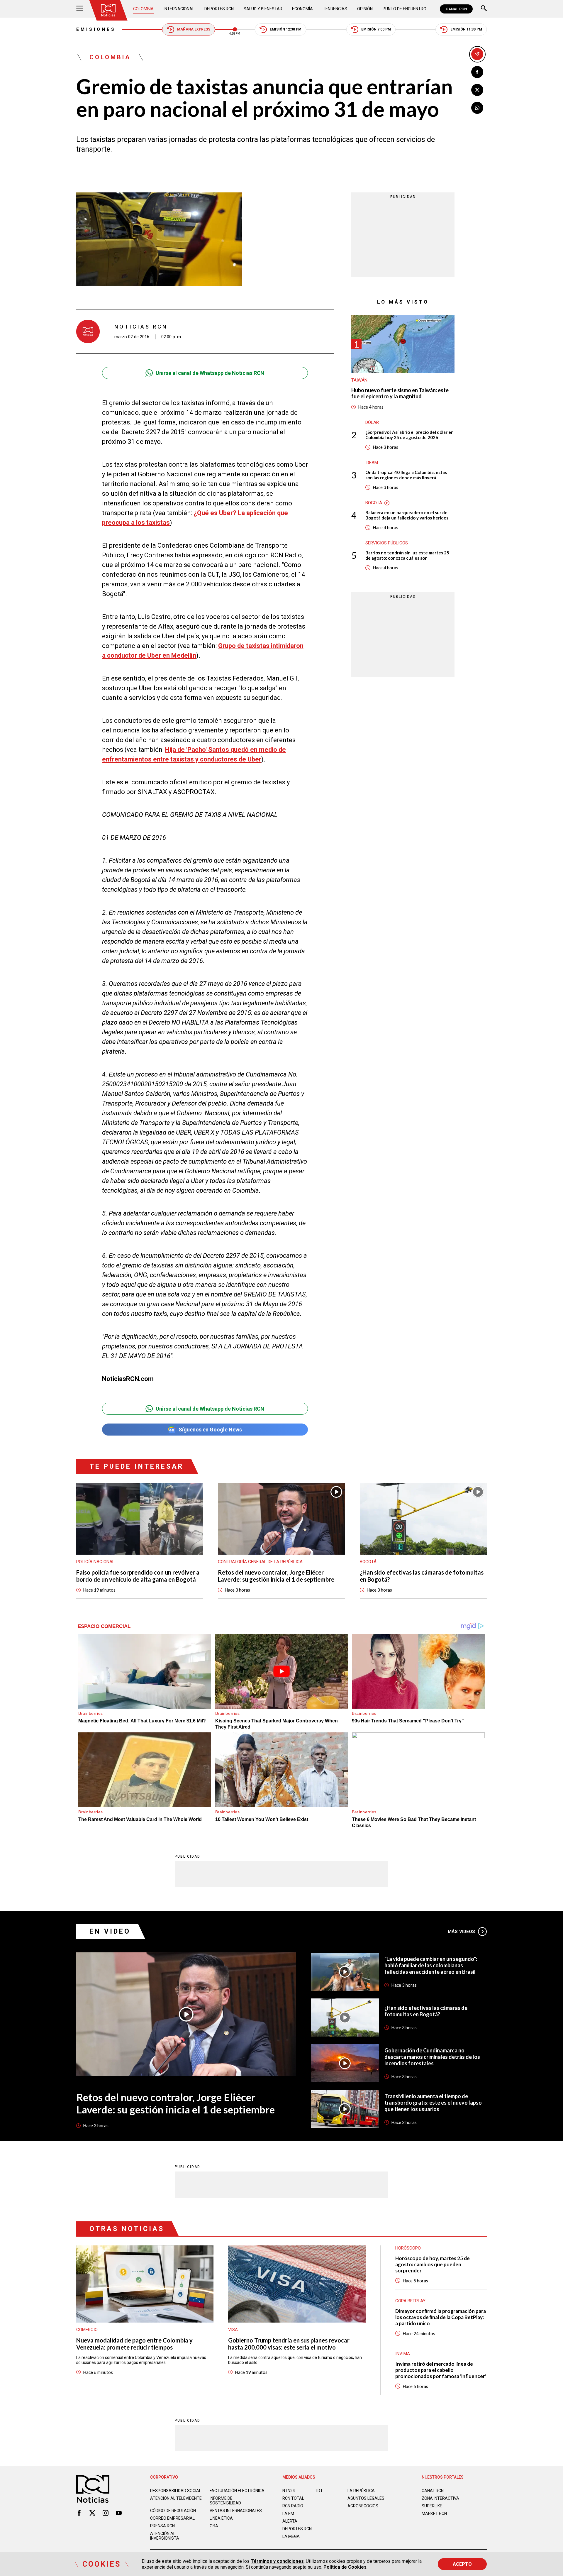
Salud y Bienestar (263, 9)
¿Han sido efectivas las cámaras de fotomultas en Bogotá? (422, 1576)
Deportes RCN (219, 9)
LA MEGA (291, 2536)
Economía (302, 9)
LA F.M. (289, 2514)
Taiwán (359, 380)
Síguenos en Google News (210, 1430)
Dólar (372, 422)
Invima (403, 2354)
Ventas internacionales (236, 2511)
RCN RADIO (293, 2506)
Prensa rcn (162, 2526)
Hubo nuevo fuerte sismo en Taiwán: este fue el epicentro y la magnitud (400, 393)
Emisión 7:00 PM (376, 29)
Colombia (143, 9)
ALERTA (290, 2521)
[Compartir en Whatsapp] (477, 108)
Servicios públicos (387, 543)
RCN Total (293, 2498)
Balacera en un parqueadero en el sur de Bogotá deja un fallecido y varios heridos (407, 515)
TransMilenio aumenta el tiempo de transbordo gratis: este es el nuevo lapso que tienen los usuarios (433, 2103)
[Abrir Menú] (80, 9)
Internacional (179, 9)
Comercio (87, 2330)
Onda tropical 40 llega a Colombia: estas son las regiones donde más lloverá (406, 475)
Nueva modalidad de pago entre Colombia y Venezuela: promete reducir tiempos (134, 2344)
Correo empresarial (172, 2518)
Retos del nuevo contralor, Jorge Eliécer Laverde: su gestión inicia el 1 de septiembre (276, 1576)
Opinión (365, 9)
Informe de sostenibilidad (225, 2501)
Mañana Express (194, 29)
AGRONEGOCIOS (363, 2506)
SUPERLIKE (432, 2506)
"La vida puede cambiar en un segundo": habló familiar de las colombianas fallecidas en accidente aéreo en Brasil (431, 1965)
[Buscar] (484, 9)
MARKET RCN (434, 2514)
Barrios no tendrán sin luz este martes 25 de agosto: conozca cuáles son (407, 555)
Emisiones (96, 29)
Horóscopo (408, 2248)
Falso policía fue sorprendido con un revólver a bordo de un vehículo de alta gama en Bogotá (138, 1576)
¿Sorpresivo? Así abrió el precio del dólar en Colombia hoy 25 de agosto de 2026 (409, 435)
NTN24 (289, 2491)
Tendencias (335, 9)
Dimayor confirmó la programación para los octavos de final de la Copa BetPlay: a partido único (441, 2317)
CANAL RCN (456, 9)
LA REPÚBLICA (361, 2491)
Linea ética (221, 2518)
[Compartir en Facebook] (477, 72)
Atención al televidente (176, 2498)
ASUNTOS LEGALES (366, 2498)
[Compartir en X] (477, 90)
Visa (233, 2330)
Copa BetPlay (410, 2301)
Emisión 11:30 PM (466, 29)
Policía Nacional (95, 1562)
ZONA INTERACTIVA (440, 2498)
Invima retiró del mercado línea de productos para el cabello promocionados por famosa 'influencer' (441, 2370)
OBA (214, 2526)
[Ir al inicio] (108, 10)
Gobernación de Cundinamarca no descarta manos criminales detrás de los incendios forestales (432, 2057)
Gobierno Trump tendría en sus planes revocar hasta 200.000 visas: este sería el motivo (289, 2344)
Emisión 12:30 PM (286, 29)
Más (461, 1932)
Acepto (462, 2564)
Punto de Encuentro (405, 9)
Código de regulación (173, 2511)
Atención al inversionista (165, 2536)
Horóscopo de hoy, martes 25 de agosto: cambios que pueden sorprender (433, 2264)
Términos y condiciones (277, 2561)
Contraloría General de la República (260, 1562)
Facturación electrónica (237, 2491)
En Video (110, 1931)
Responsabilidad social (176, 2491)
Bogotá (374, 503)
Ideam (372, 463)
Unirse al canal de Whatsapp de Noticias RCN (210, 373)
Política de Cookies (345, 2567)
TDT (319, 2491)
